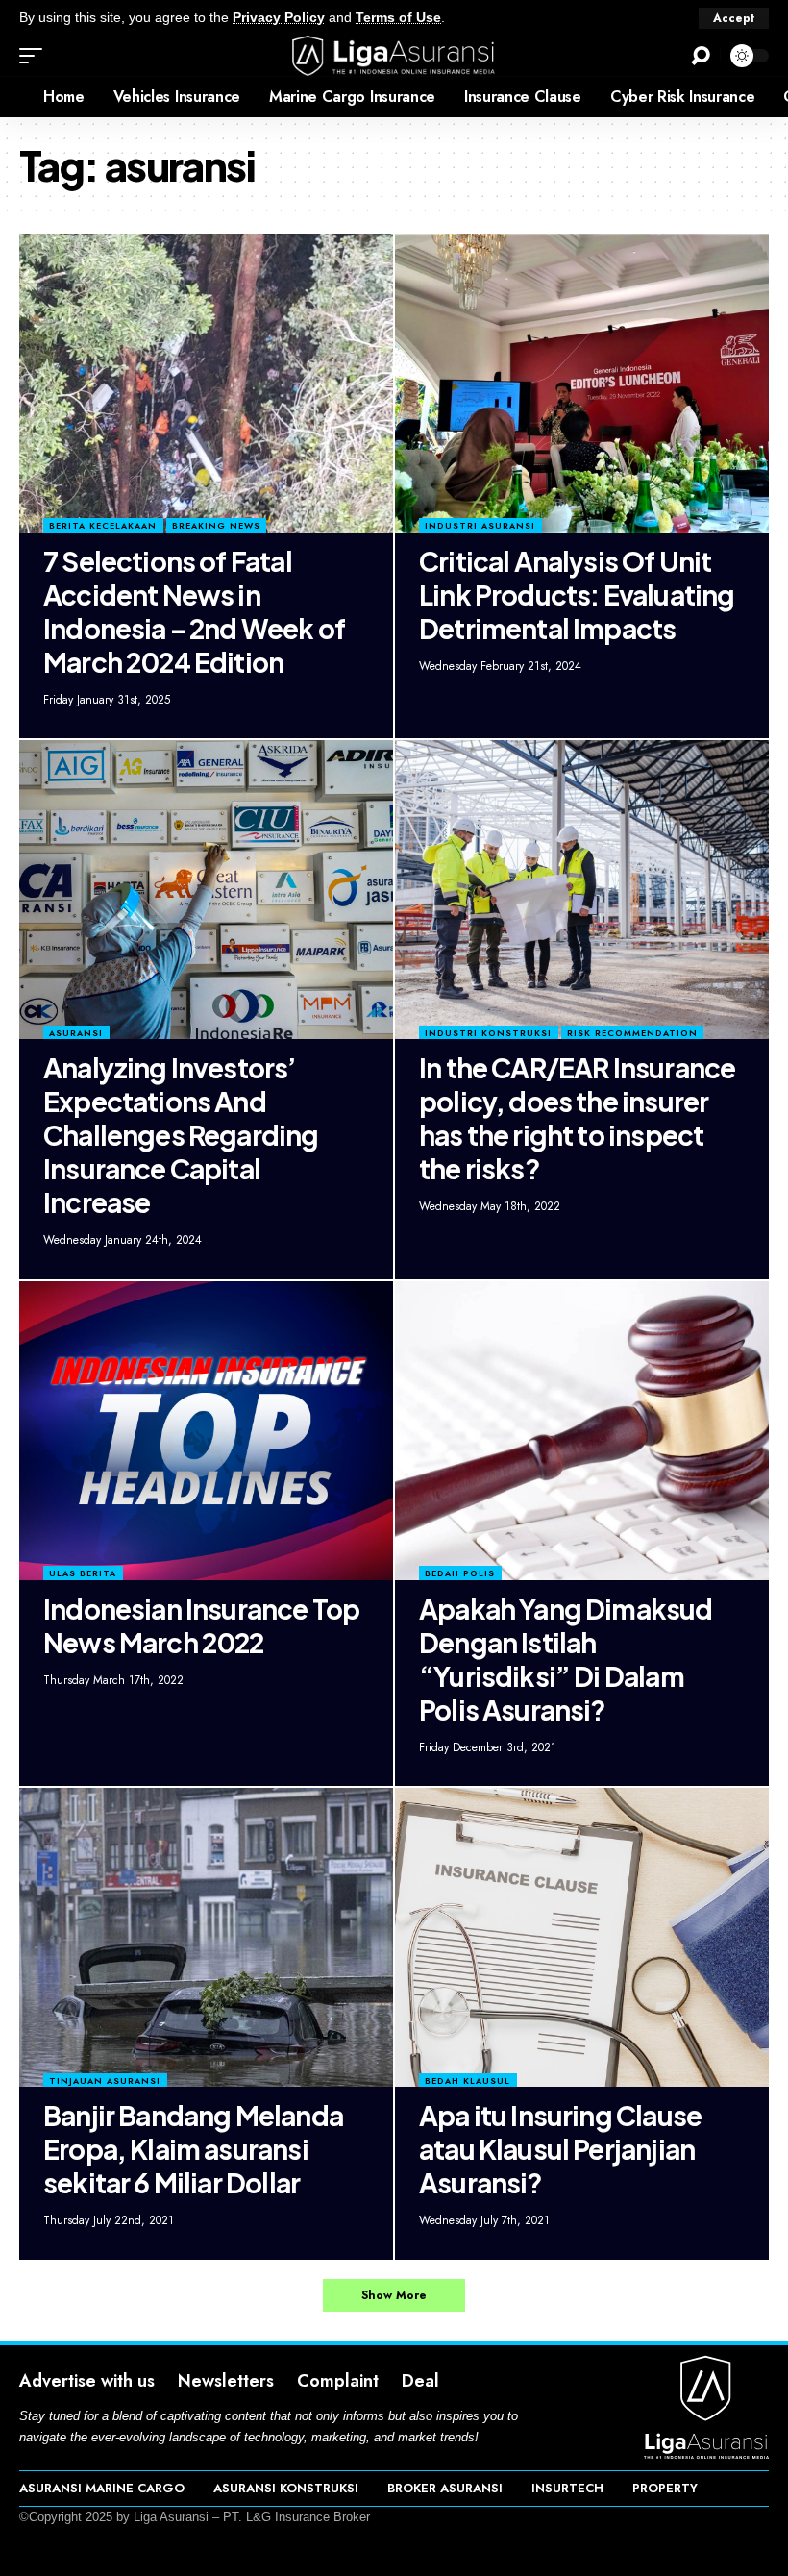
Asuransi (76, 1033)
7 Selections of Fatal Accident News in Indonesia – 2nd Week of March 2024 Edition (194, 611)
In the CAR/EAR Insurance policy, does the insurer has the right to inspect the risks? (577, 1118)
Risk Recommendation (632, 1033)
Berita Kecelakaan (103, 525)
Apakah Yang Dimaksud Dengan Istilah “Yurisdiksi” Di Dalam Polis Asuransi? (566, 1659)
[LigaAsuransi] (394, 56)
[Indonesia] (14, 97)
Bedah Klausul (468, 2081)
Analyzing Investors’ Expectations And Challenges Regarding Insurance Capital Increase (181, 1135)
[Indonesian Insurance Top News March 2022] (206, 1431)
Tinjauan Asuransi (105, 2081)
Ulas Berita (83, 1573)
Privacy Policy (279, 18)
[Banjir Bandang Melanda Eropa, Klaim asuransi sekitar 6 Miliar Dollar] (206, 1937)
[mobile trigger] (36, 56)
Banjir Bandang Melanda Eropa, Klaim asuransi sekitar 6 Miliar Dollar (193, 2149)
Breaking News (216, 525)
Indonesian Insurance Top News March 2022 (201, 1625)
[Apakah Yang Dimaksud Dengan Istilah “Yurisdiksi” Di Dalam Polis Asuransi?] (582, 1431)
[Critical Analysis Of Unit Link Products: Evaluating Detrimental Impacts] (582, 383)
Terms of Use (398, 18)
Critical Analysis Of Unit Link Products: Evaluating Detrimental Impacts (577, 594)
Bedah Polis (460, 1573)
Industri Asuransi (480, 525)
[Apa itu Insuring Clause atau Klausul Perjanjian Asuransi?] (582, 1937)
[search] (701, 56)
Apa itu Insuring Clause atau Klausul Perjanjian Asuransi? (560, 2149)
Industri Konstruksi (488, 1033)
